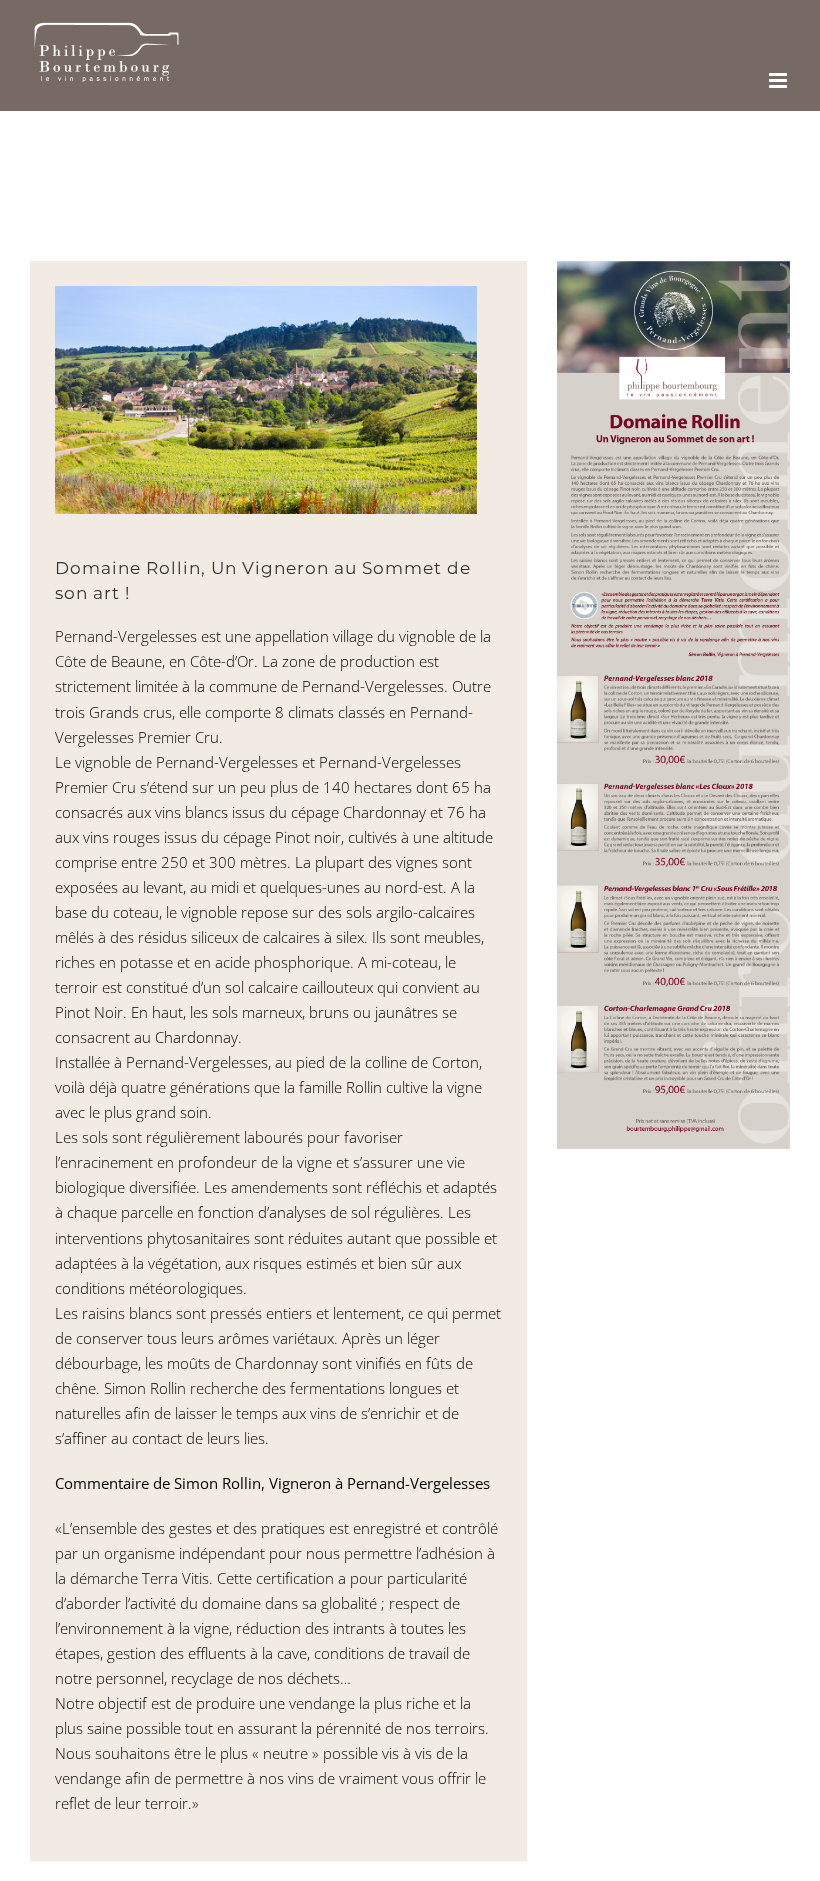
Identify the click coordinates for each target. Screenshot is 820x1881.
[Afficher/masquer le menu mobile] (779, 80)
